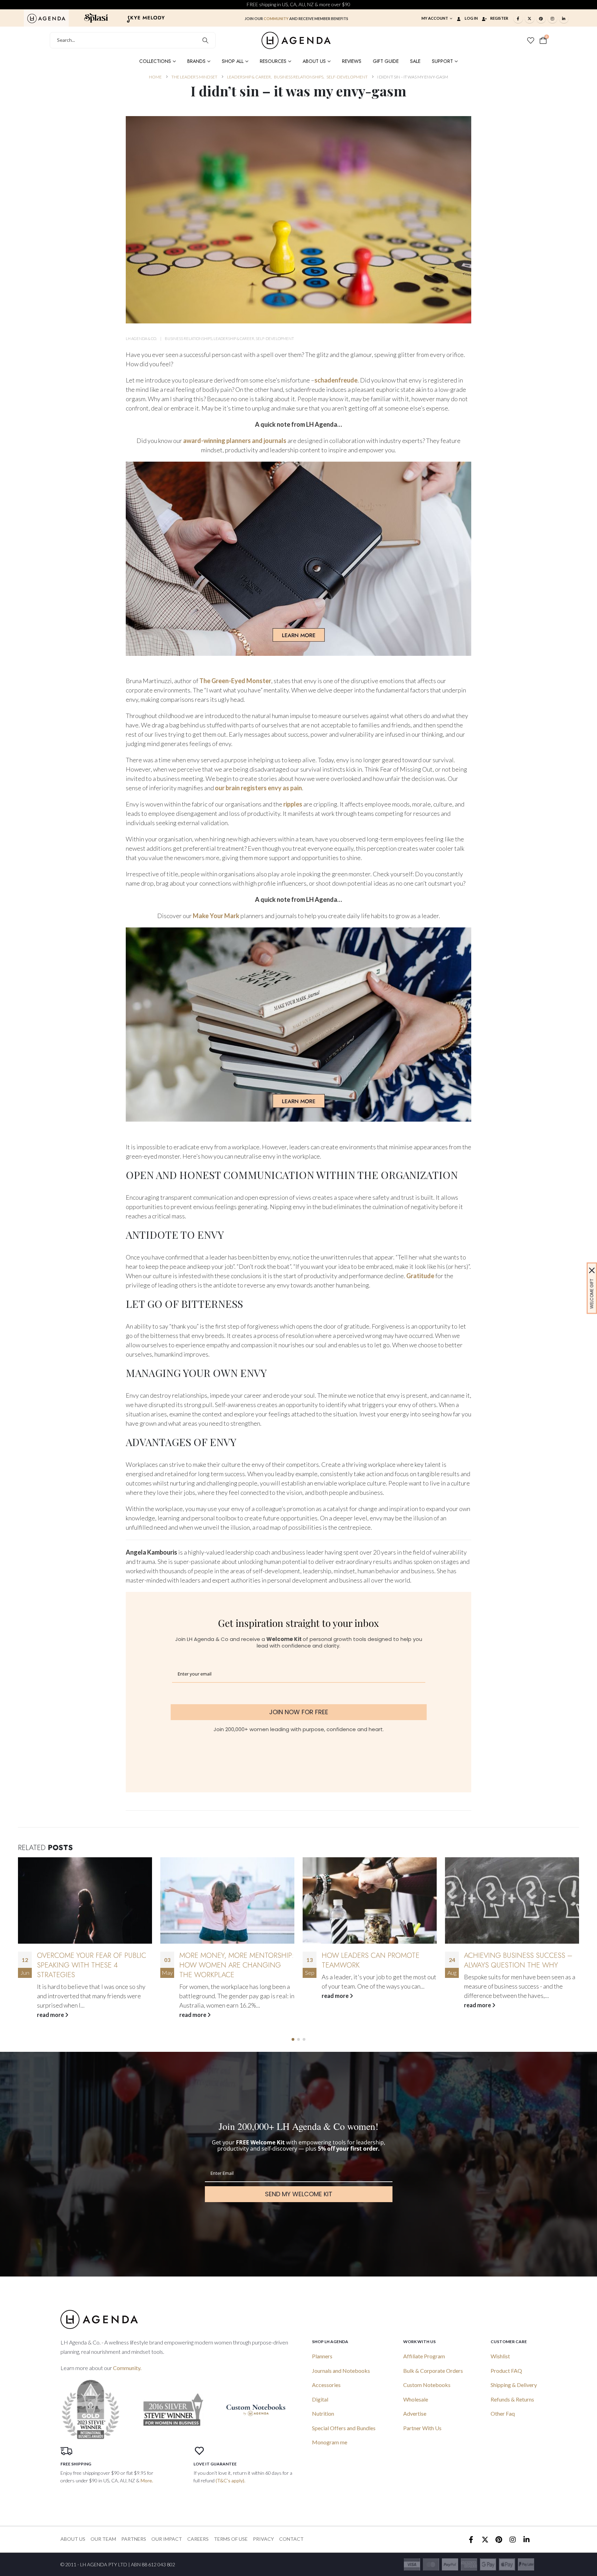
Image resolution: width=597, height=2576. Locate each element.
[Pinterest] (541, 18)
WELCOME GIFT (592, 1294)
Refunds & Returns (512, 2399)
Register (499, 18)
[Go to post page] (85, 1900)
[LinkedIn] (564, 18)
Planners (322, 2356)
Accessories (326, 2385)
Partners (134, 2539)
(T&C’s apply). (230, 2480)
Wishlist (500, 2356)
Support (442, 61)
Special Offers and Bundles (344, 2428)
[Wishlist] (531, 40)
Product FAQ (506, 2371)
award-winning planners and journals (235, 441)
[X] (530, 18)
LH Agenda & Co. (141, 338)
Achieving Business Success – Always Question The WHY (376, 1960)
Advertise (415, 2413)
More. (147, 2480)
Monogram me (330, 2442)
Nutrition (323, 2413)
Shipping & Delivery (514, 2385)
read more (51, 2015)
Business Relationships (188, 338)
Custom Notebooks (427, 2385)
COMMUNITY (276, 18)
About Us (314, 61)
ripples (293, 804)
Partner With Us (422, 2428)
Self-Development (275, 338)
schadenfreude (336, 380)
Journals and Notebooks (341, 2371)
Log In (471, 18)
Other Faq (503, 2413)
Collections (155, 61)
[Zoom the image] (46, 18)
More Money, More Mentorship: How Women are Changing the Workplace (94, 1965)
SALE (415, 61)
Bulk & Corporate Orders (433, 2371)
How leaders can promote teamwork (228, 1960)
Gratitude (420, 1276)
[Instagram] (552, 18)
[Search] (205, 40)
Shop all (233, 61)
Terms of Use (231, 2539)
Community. (127, 2368)
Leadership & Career (234, 338)
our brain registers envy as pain (258, 788)
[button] (293, 2039)
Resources (273, 61)
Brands (196, 61)
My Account (435, 18)
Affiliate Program (424, 2356)
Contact (291, 2539)
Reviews (352, 61)
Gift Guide (386, 61)
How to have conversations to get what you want (517, 1960)
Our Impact (167, 2539)
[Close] (592, 1270)
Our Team (103, 2539)
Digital (320, 2399)
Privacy (263, 2539)
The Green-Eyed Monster (235, 681)
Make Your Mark (217, 916)
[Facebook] (518, 18)
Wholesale (416, 2399)
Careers (198, 2539)
